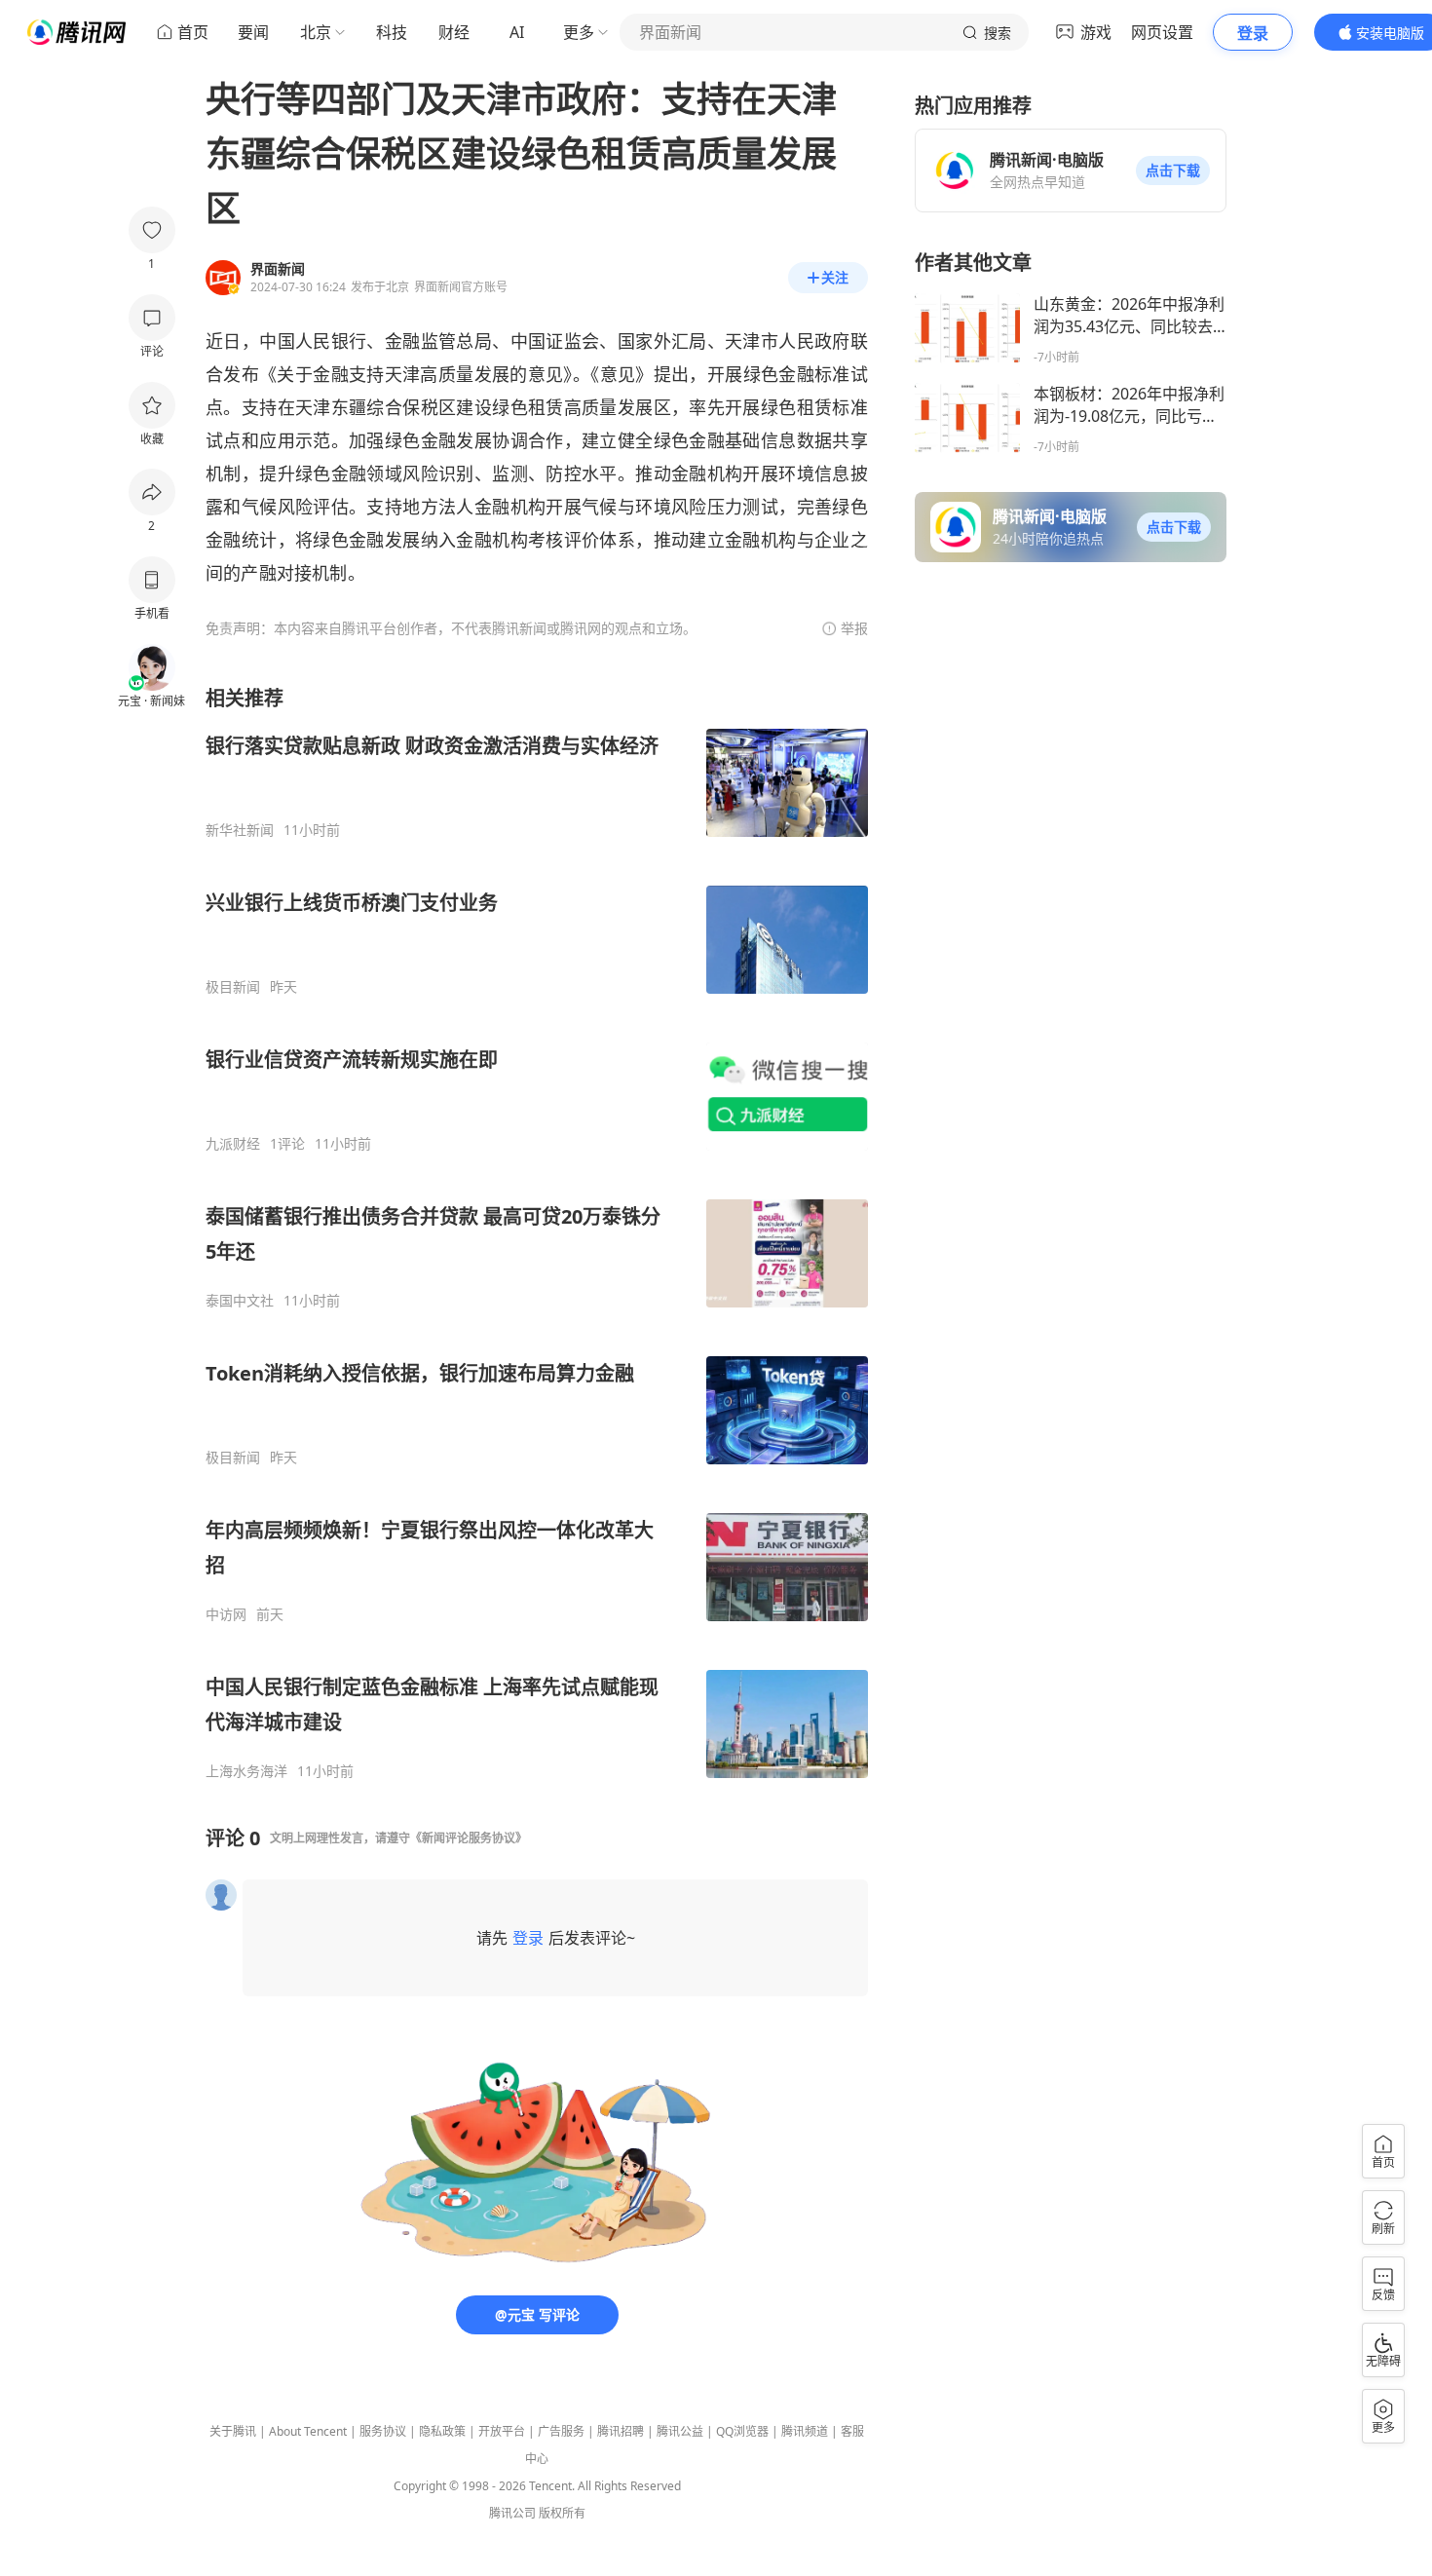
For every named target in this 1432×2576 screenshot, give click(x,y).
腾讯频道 (805, 2431)
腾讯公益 (680, 2431)
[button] (1173, 170)
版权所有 (562, 2513)
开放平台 (502, 2431)
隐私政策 (442, 2431)
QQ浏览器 (742, 2431)
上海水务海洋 (246, 1771)
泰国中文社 (240, 1301)
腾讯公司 (512, 2513)
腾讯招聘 (621, 2431)
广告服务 (561, 2431)
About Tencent (308, 2431)
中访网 (226, 1614)
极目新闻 (233, 987)
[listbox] (537, 1232)
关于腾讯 (233, 2431)
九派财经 (233, 1144)
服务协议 (383, 2431)
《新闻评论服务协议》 (469, 1838)
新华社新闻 (240, 830)
